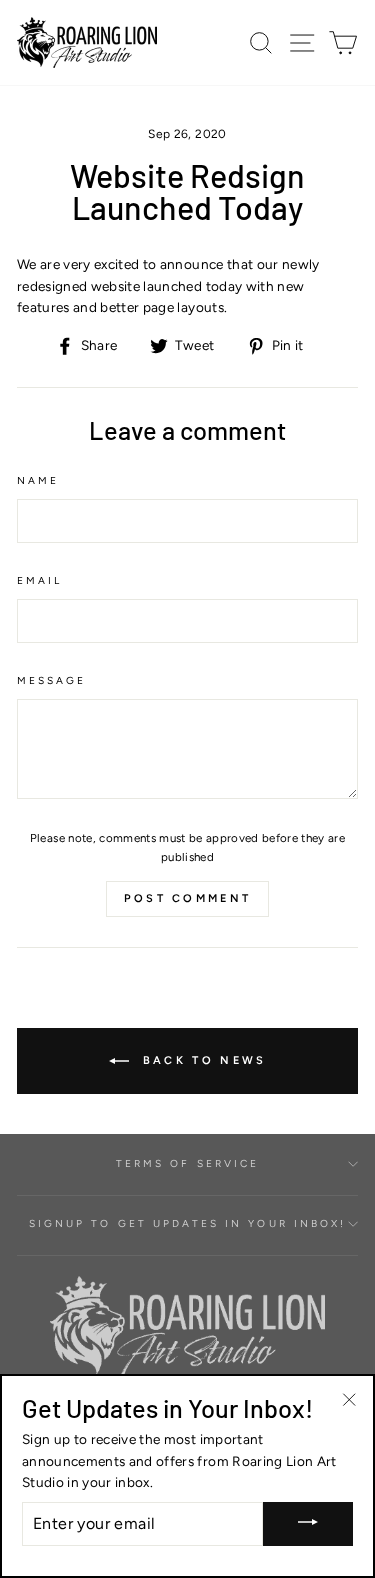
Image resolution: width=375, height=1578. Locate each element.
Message (51, 680)
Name (38, 480)
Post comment (188, 898)
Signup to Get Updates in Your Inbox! (187, 1223)
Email (39, 580)
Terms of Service (187, 1163)
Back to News (202, 1059)
